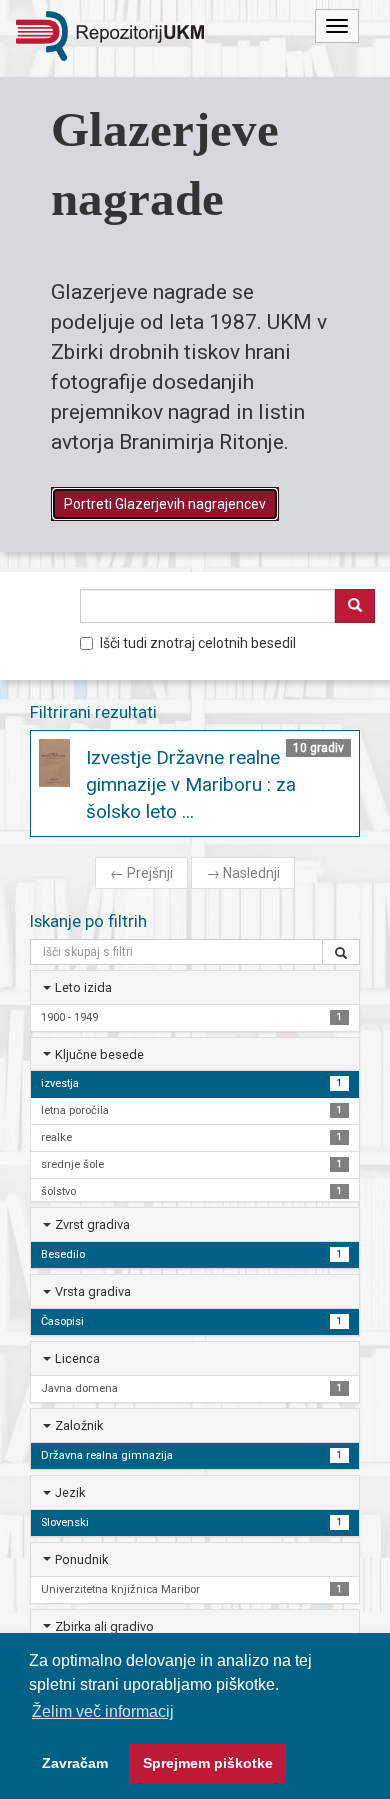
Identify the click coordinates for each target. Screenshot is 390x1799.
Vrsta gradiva (93, 1291)
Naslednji (243, 873)
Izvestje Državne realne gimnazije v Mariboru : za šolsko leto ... (191, 784)
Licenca (77, 1358)
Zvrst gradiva (92, 1224)
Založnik (79, 1425)
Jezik (70, 1492)
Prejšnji (141, 873)
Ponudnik (81, 1559)
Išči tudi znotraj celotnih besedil (198, 643)
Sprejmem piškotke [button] (208, 1763)
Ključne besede (99, 1054)
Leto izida (83, 987)
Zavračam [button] (75, 1763)
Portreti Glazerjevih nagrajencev (165, 504)
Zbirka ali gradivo (104, 1626)
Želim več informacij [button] (103, 1711)
